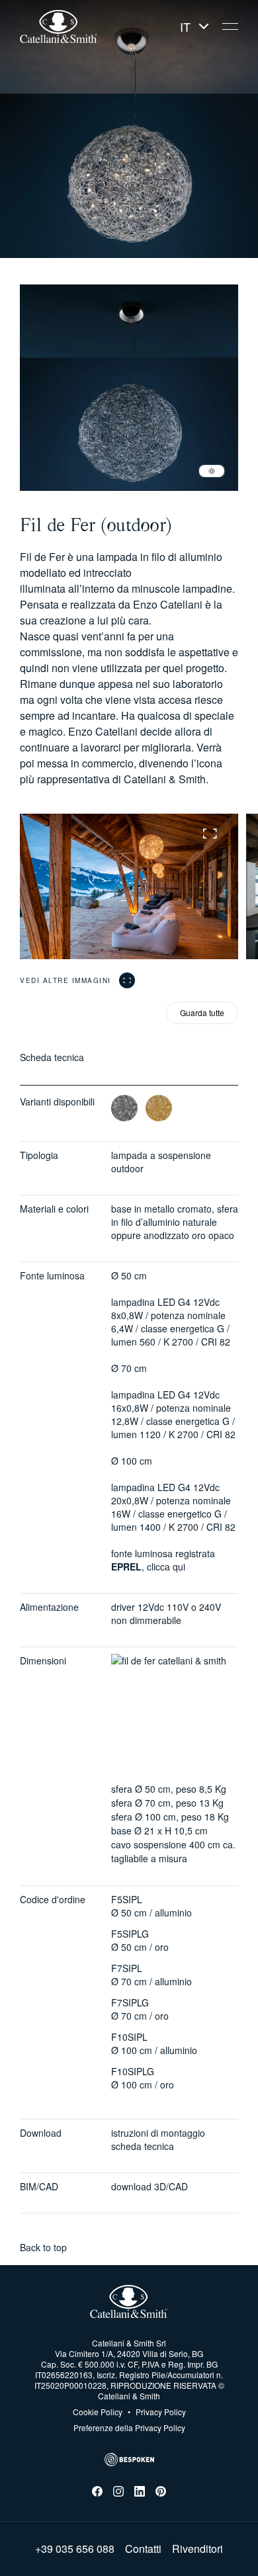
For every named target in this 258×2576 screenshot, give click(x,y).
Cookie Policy (98, 2412)
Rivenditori (197, 2549)
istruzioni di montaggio (158, 2133)
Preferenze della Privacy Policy (129, 2427)
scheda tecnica (143, 2146)
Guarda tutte (202, 1012)
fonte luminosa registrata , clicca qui (163, 1560)
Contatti (143, 2549)
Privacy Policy (157, 2412)
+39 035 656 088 (75, 2549)
